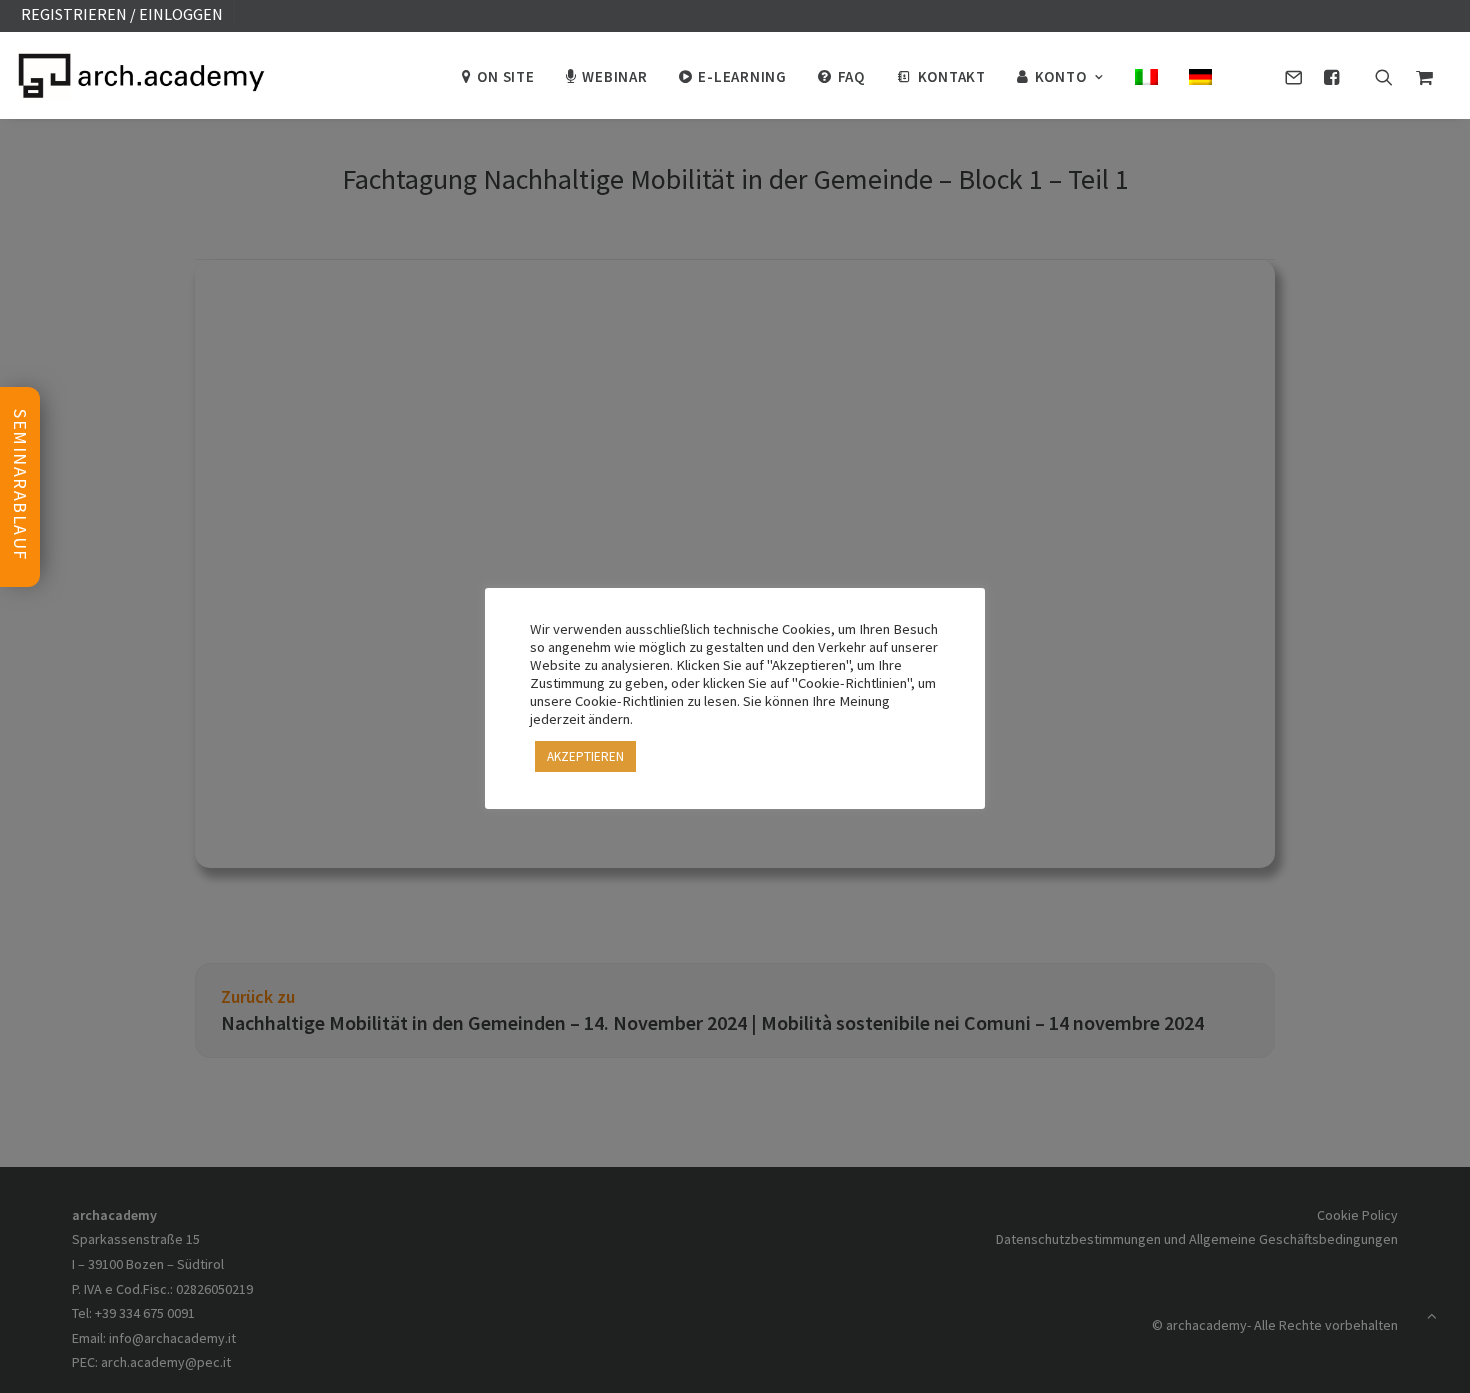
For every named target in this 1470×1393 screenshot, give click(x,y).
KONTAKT (952, 76)
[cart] (1419, 75)
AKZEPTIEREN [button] (585, 756)
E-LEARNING (742, 76)
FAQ (851, 76)
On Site (505, 76)
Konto (1061, 76)
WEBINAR (614, 76)
